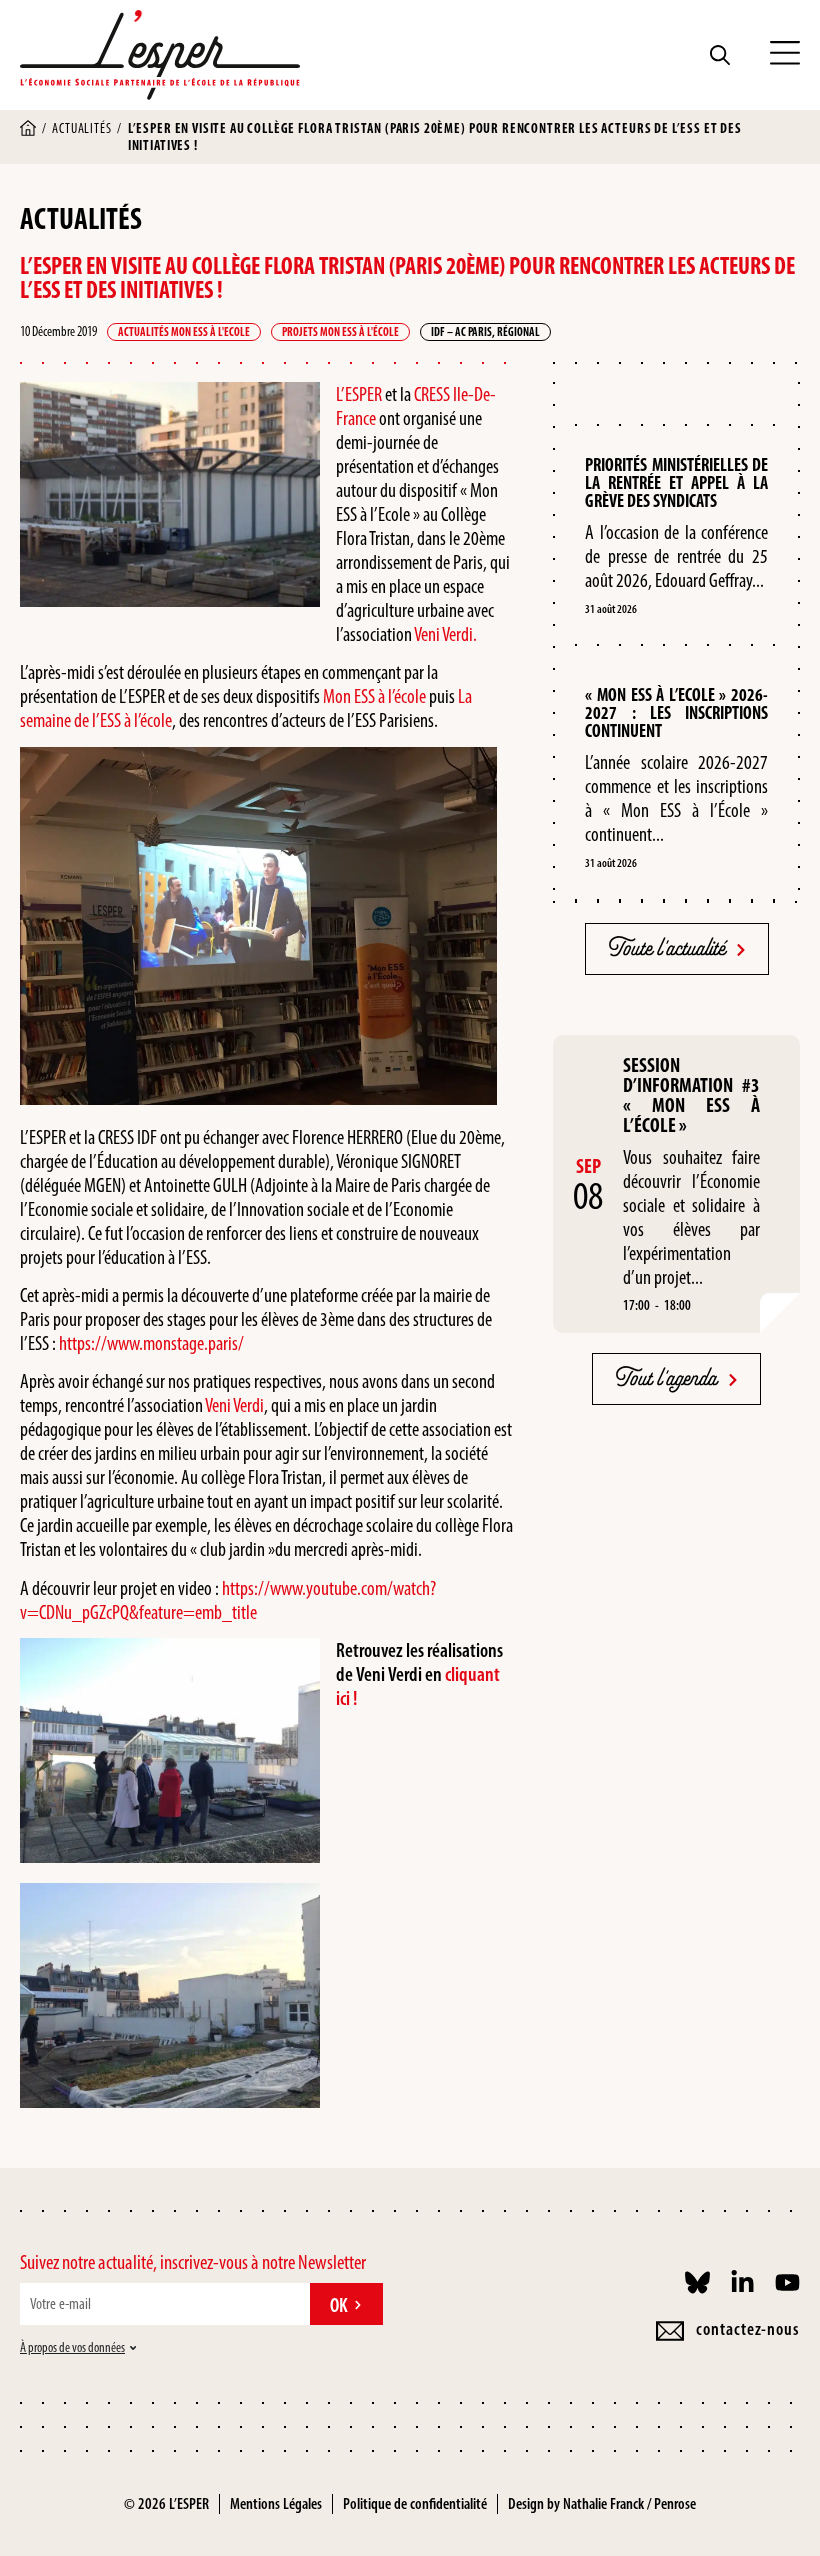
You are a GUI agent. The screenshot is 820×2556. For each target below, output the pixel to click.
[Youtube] (787, 2282)
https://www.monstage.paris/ (151, 1343)
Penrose (675, 2503)
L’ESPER (359, 394)
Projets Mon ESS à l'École (340, 332)
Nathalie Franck (603, 2503)
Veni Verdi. (444, 634)
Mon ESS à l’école (374, 696)
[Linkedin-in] (742, 2282)
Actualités (81, 128)
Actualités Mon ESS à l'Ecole (184, 332)
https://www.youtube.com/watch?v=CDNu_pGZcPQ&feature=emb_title (228, 1600)
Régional (518, 332)
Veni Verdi (234, 1405)
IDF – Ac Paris (461, 332)
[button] (785, 55)
